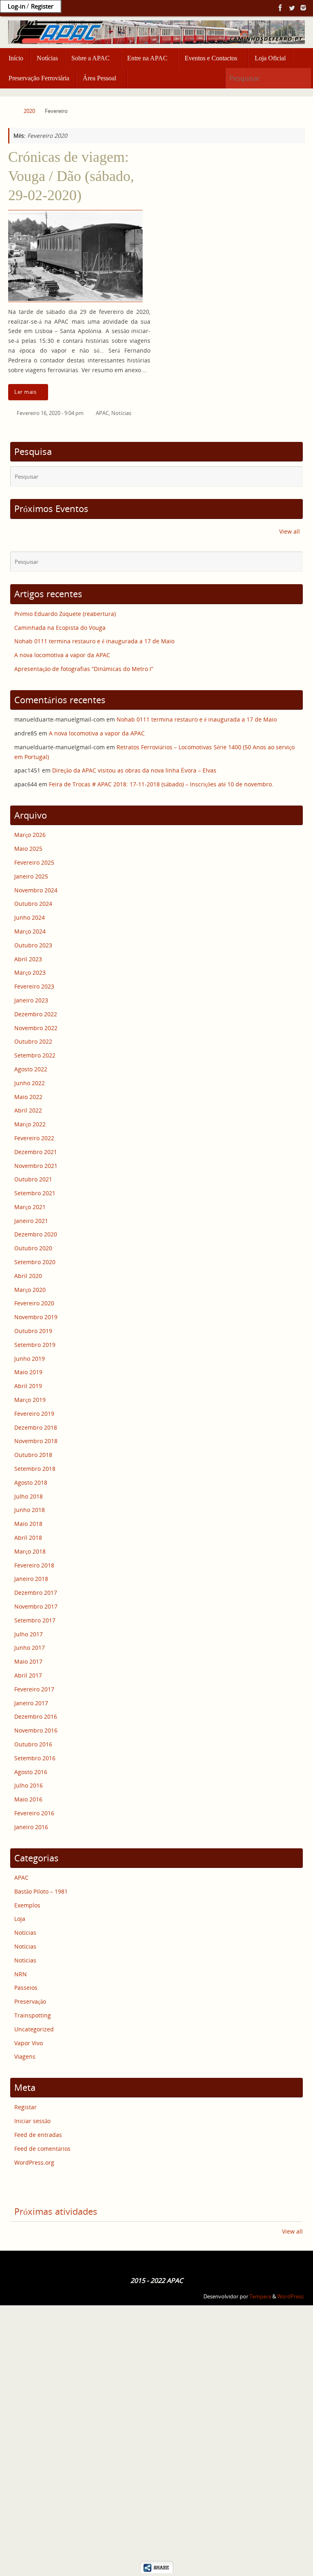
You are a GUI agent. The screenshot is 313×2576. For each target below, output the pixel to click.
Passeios (26, 1988)
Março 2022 (30, 1124)
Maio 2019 (28, 1372)
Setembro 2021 (35, 1193)
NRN (21, 1974)
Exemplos (27, 1905)
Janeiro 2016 (31, 1827)
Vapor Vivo (29, 2043)
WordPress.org (34, 2162)
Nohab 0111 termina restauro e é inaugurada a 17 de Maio (94, 641)
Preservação (30, 2001)
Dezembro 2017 (36, 1593)
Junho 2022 (30, 1083)
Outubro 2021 (33, 1179)
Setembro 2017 (35, 1620)
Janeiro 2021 (31, 1221)
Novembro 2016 (36, 1730)
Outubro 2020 (33, 1248)
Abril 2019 (28, 1386)
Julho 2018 (29, 1496)
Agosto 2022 (31, 1069)
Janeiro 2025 (31, 876)
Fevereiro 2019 (34, 1414)
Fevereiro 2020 (34, 1303)
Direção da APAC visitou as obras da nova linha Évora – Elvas (134, 770)
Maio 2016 (28, 1799)
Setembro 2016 (35, 1758)
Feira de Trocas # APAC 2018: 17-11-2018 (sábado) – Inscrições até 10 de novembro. (161, 784)
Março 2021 (30, 1207)
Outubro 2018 (33, 1455)
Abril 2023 (28, 959)
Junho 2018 (30, 1510)
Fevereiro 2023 (34, 986)
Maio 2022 (28, 1097)
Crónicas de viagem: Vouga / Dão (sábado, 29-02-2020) (71, 176)
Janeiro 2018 (31, 1579)
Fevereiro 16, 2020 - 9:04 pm (50, 413)
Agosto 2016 (31, 1772)
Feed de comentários (42, 2149)
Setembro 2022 (35, 1055)
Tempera (260, 2297)
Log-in (17, 6)
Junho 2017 (30, 1648)
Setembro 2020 (35, 1262)
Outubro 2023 (33, 945)
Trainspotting (33, 2015)
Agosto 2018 (31, 1482)
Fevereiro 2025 (34, 862)
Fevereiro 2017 (34, 1689)
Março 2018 (30, 1551)
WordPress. (291, 2297)
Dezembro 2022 (36, 1014)
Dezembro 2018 (36, 1427)
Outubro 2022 (33, 1041)
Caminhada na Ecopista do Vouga (60, 628)
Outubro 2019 (33, 1331)
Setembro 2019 (35, 1345)
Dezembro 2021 (36, 1152)
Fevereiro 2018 (34, 1565)
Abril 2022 (28, 1110)
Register (42, 6)
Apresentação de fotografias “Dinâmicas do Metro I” (84, 669)
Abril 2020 (28, 1276)
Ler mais (25, 392)
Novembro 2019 (36, 1317)
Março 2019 (30, 1400)
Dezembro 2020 (36, 1234)
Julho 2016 (29, 1785)
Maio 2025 (28, 849)
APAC (102, 413)
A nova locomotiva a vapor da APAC (62, 655)
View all (290, 531)
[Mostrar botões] (157, 2571)
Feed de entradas (38, 2135)
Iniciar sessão (32, 2121)
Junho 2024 (30, 917)
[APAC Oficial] (280, 8)
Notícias (121, 413)
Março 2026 (30, 835)
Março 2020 (30, 1290)
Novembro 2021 (36, 1166)
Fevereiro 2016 (34, 1813)
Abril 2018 (28, 1537)
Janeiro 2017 (31, 1703)
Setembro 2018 (35, 1469)
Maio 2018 (28, 1524)
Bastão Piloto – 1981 (41, 1891)
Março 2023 (30, 972)
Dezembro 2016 (36, 1716)
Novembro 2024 (36, 890)
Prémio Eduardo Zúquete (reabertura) (65, 614)
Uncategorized (34, 2029)
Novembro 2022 (36, 1028)
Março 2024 (30, 931)
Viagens (25, 2056)
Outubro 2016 (33, 1744)
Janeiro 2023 (31, 1000)
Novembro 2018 (36, 1441)
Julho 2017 (29, 1634)
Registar (25, 2107)
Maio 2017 (28, 1661)
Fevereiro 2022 (34, 1138)
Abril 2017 (28, 1675)
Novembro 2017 (36, 1606)
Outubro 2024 (33, 904)
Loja (20, 1919)
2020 (29, 111)
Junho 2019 (30, 1359)
